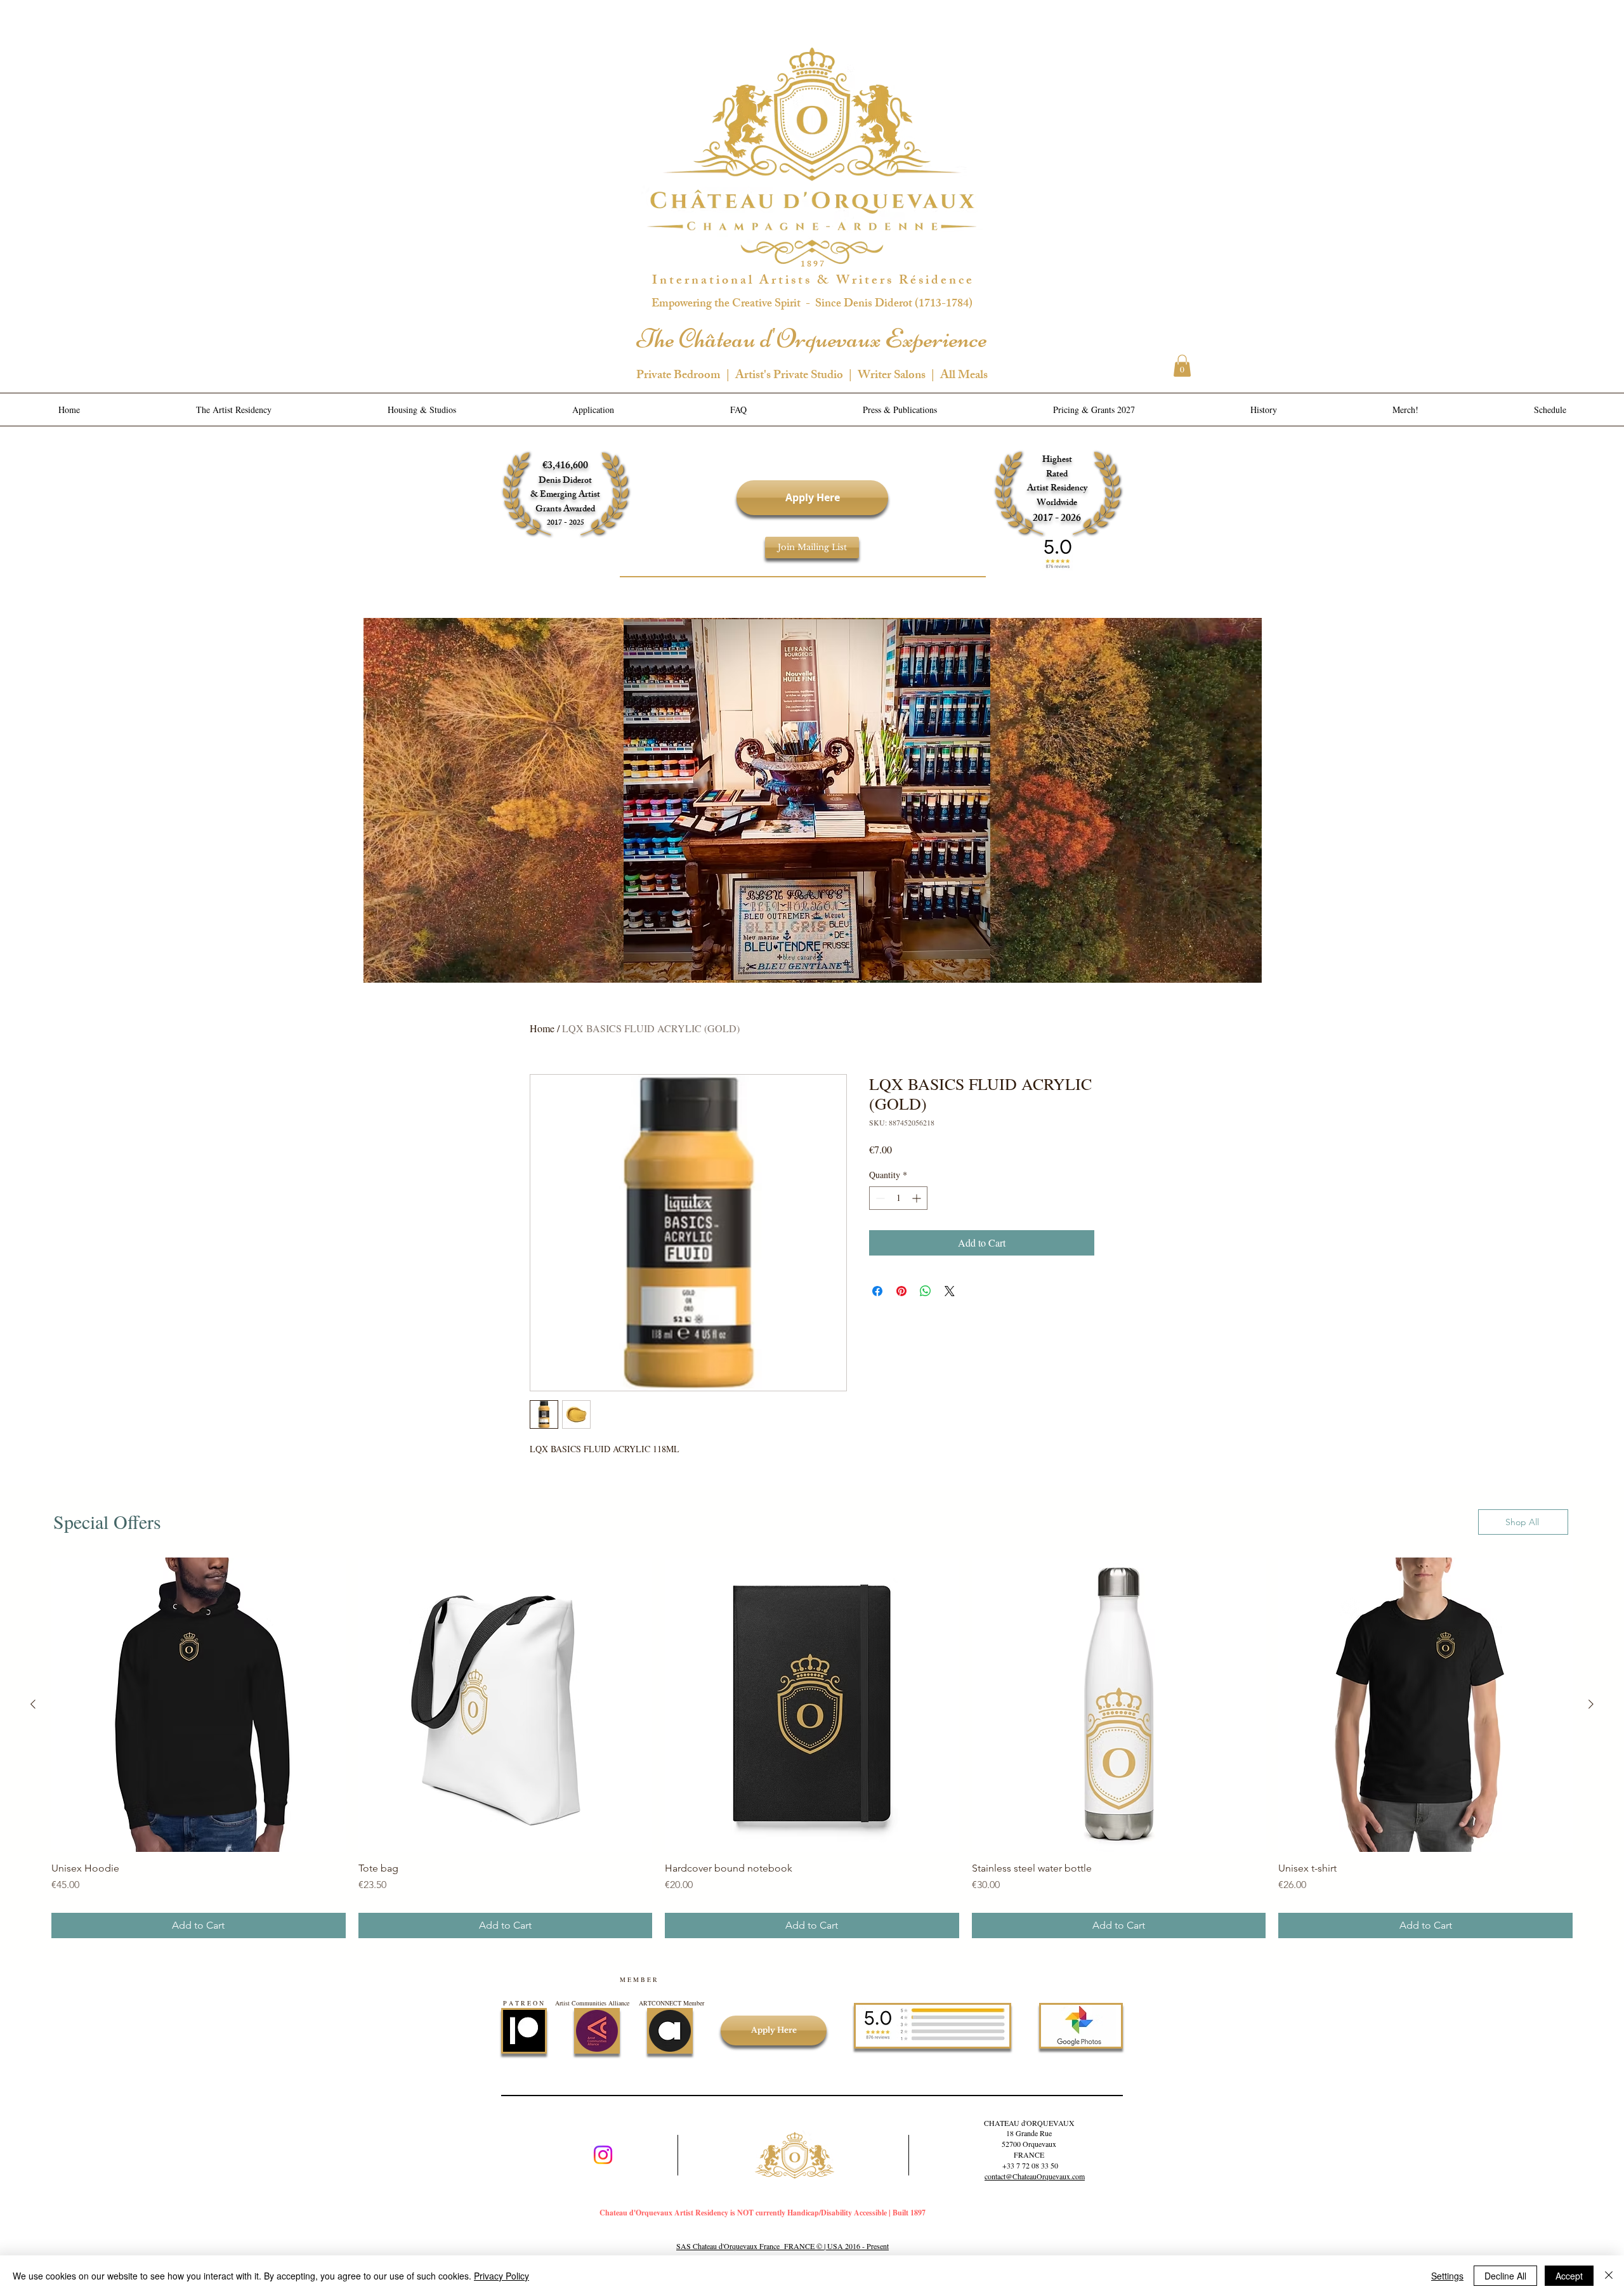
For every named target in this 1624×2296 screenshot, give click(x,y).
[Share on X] (950, 1291)
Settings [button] (1447, 2276)
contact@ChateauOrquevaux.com (1035, 2176)
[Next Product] (1591, 1704)
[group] (812, 1748)
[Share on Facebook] (877, 1291)
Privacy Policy (501, 2276)
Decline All (1505, 2276)
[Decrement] (879, 1198)
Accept (1569, 2276)
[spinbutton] (898, 1198)
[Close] (1609, 2276)
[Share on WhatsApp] (926, 1291)
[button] (1182, 366)
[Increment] (918, 1198)
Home (542, 1028)
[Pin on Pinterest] (901, 1291)
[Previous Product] (33, 1704)
